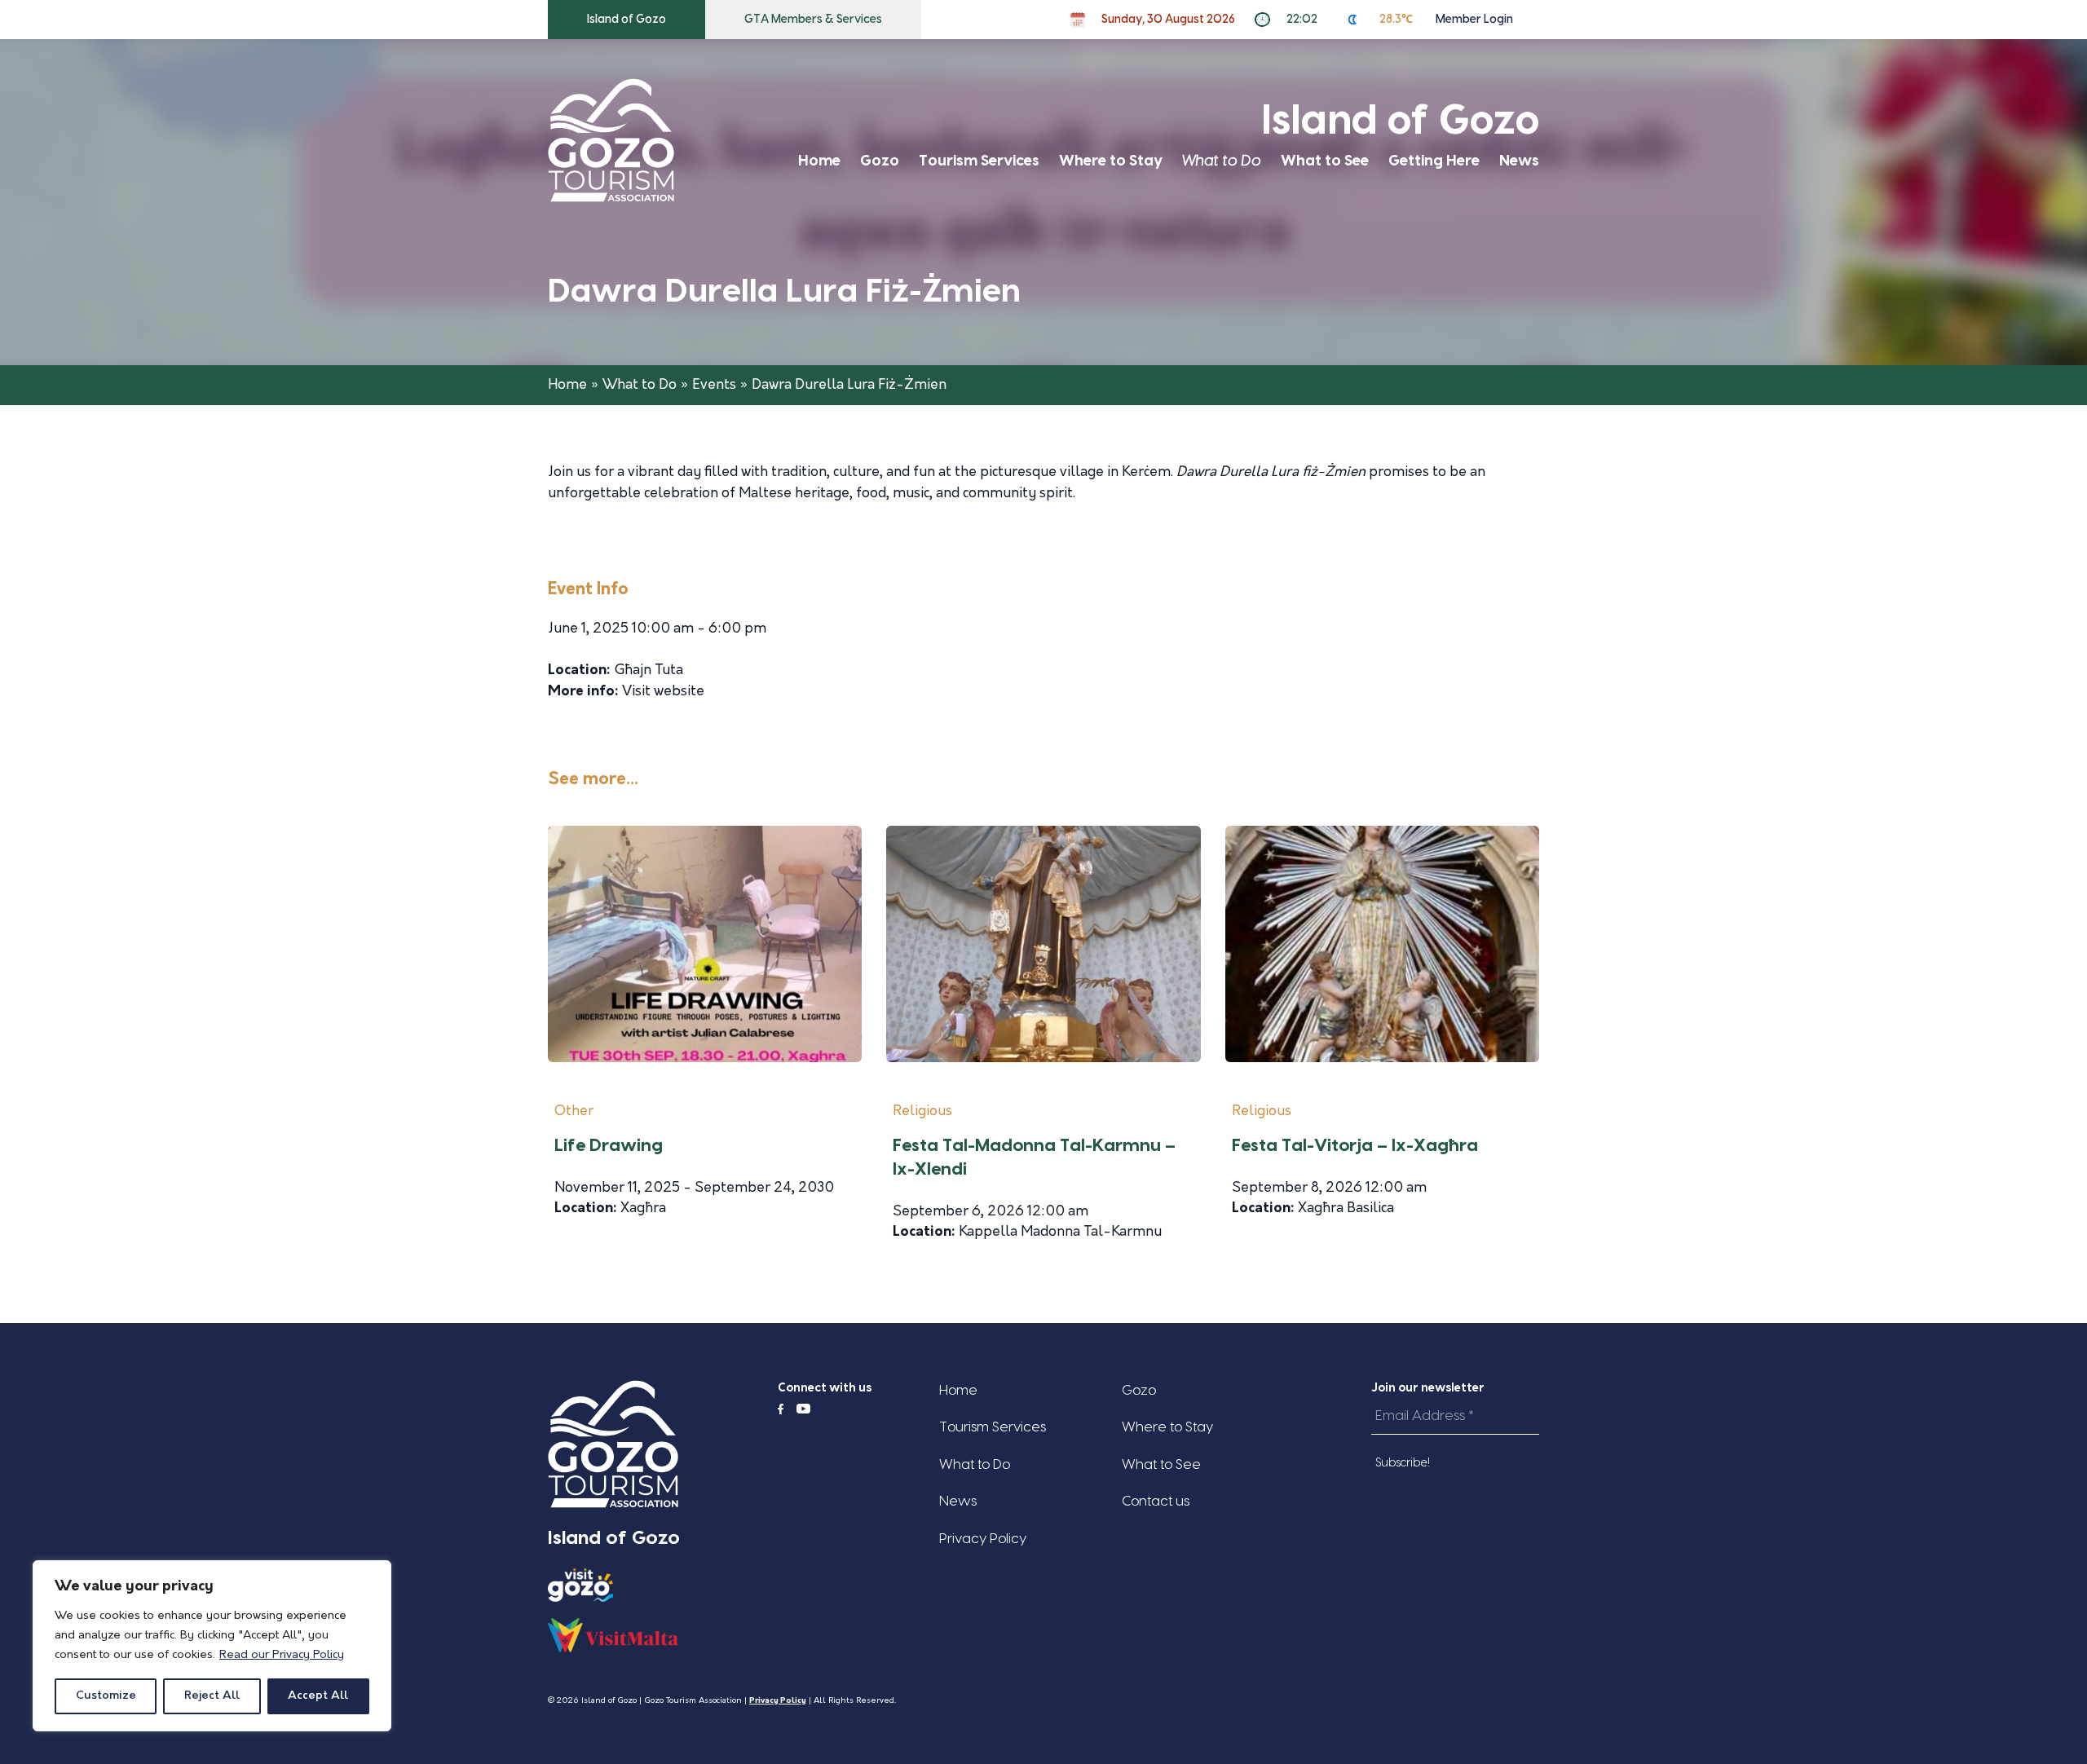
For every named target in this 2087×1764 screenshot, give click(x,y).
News (1519, 161)
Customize (106, 1696)
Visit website (663, 692)
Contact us (1156, 1501)
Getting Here (1434, 161)
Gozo (880, 161)
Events (714, 385)
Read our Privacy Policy (282, 1655)
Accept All (318, 1696)
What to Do (1222, 161)
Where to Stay (1111, 161)
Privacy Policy (983, 1539)
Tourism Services (979, 161)
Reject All (212, 1696)
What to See (1325, 161)
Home (819, 161)
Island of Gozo (627, 20)
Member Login (1474, 20)
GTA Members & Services (813, 20)
